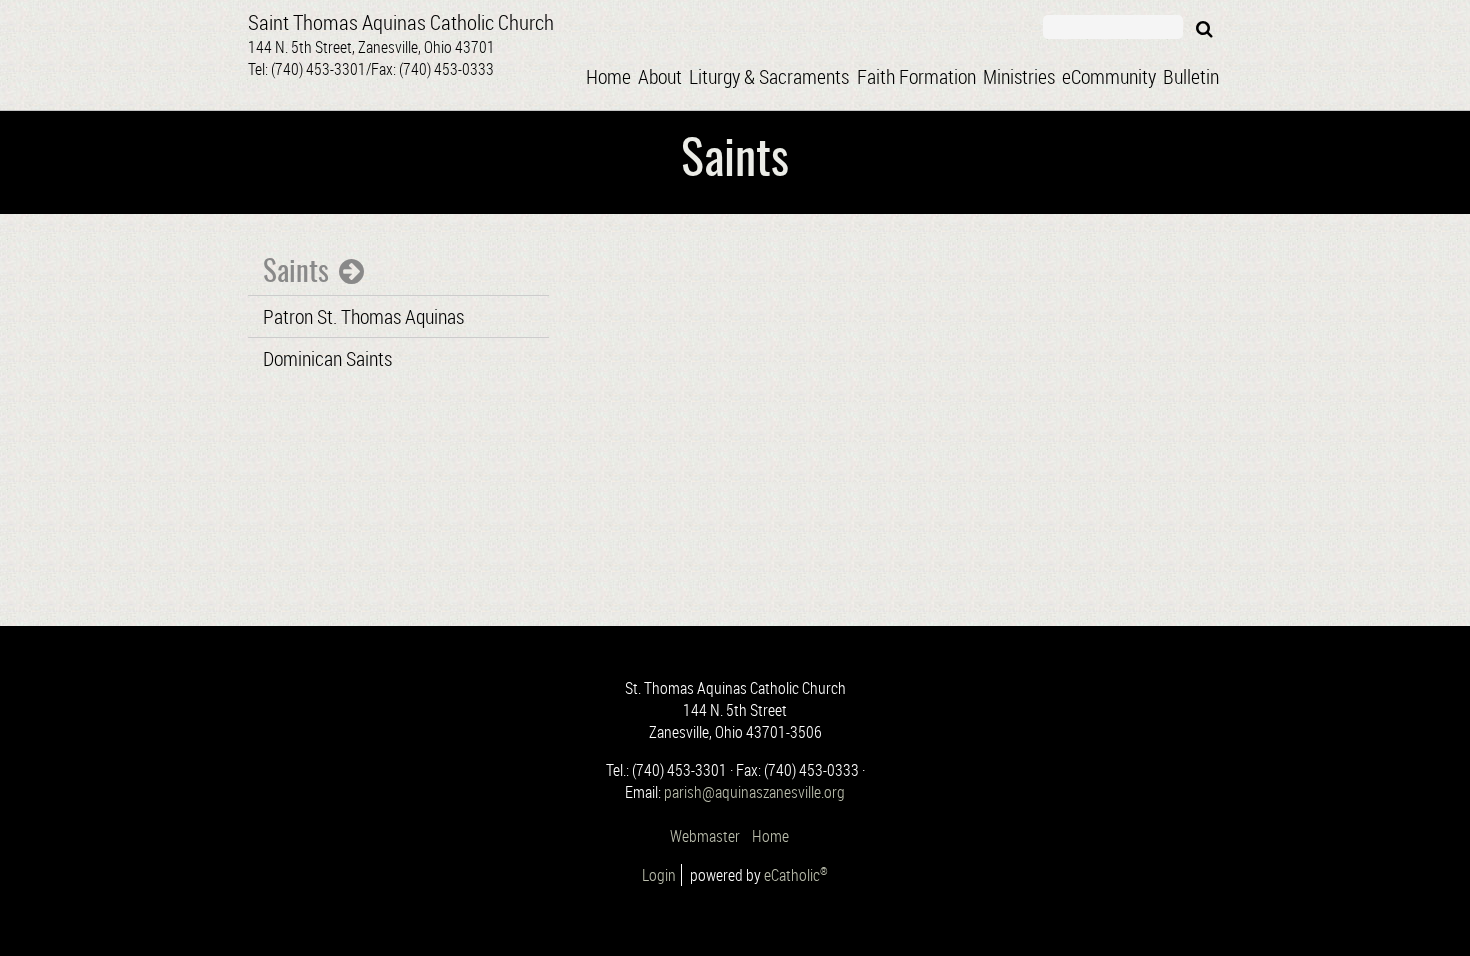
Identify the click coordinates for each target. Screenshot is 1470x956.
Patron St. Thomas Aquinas (363, 316)
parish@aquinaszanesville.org (754, 792)
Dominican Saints (327, 358)
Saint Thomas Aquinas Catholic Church (401, 22)
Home (772, 836)
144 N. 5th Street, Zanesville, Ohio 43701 (371, 58)
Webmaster (705, 836)
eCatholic (796, 875)
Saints (296, 273)
